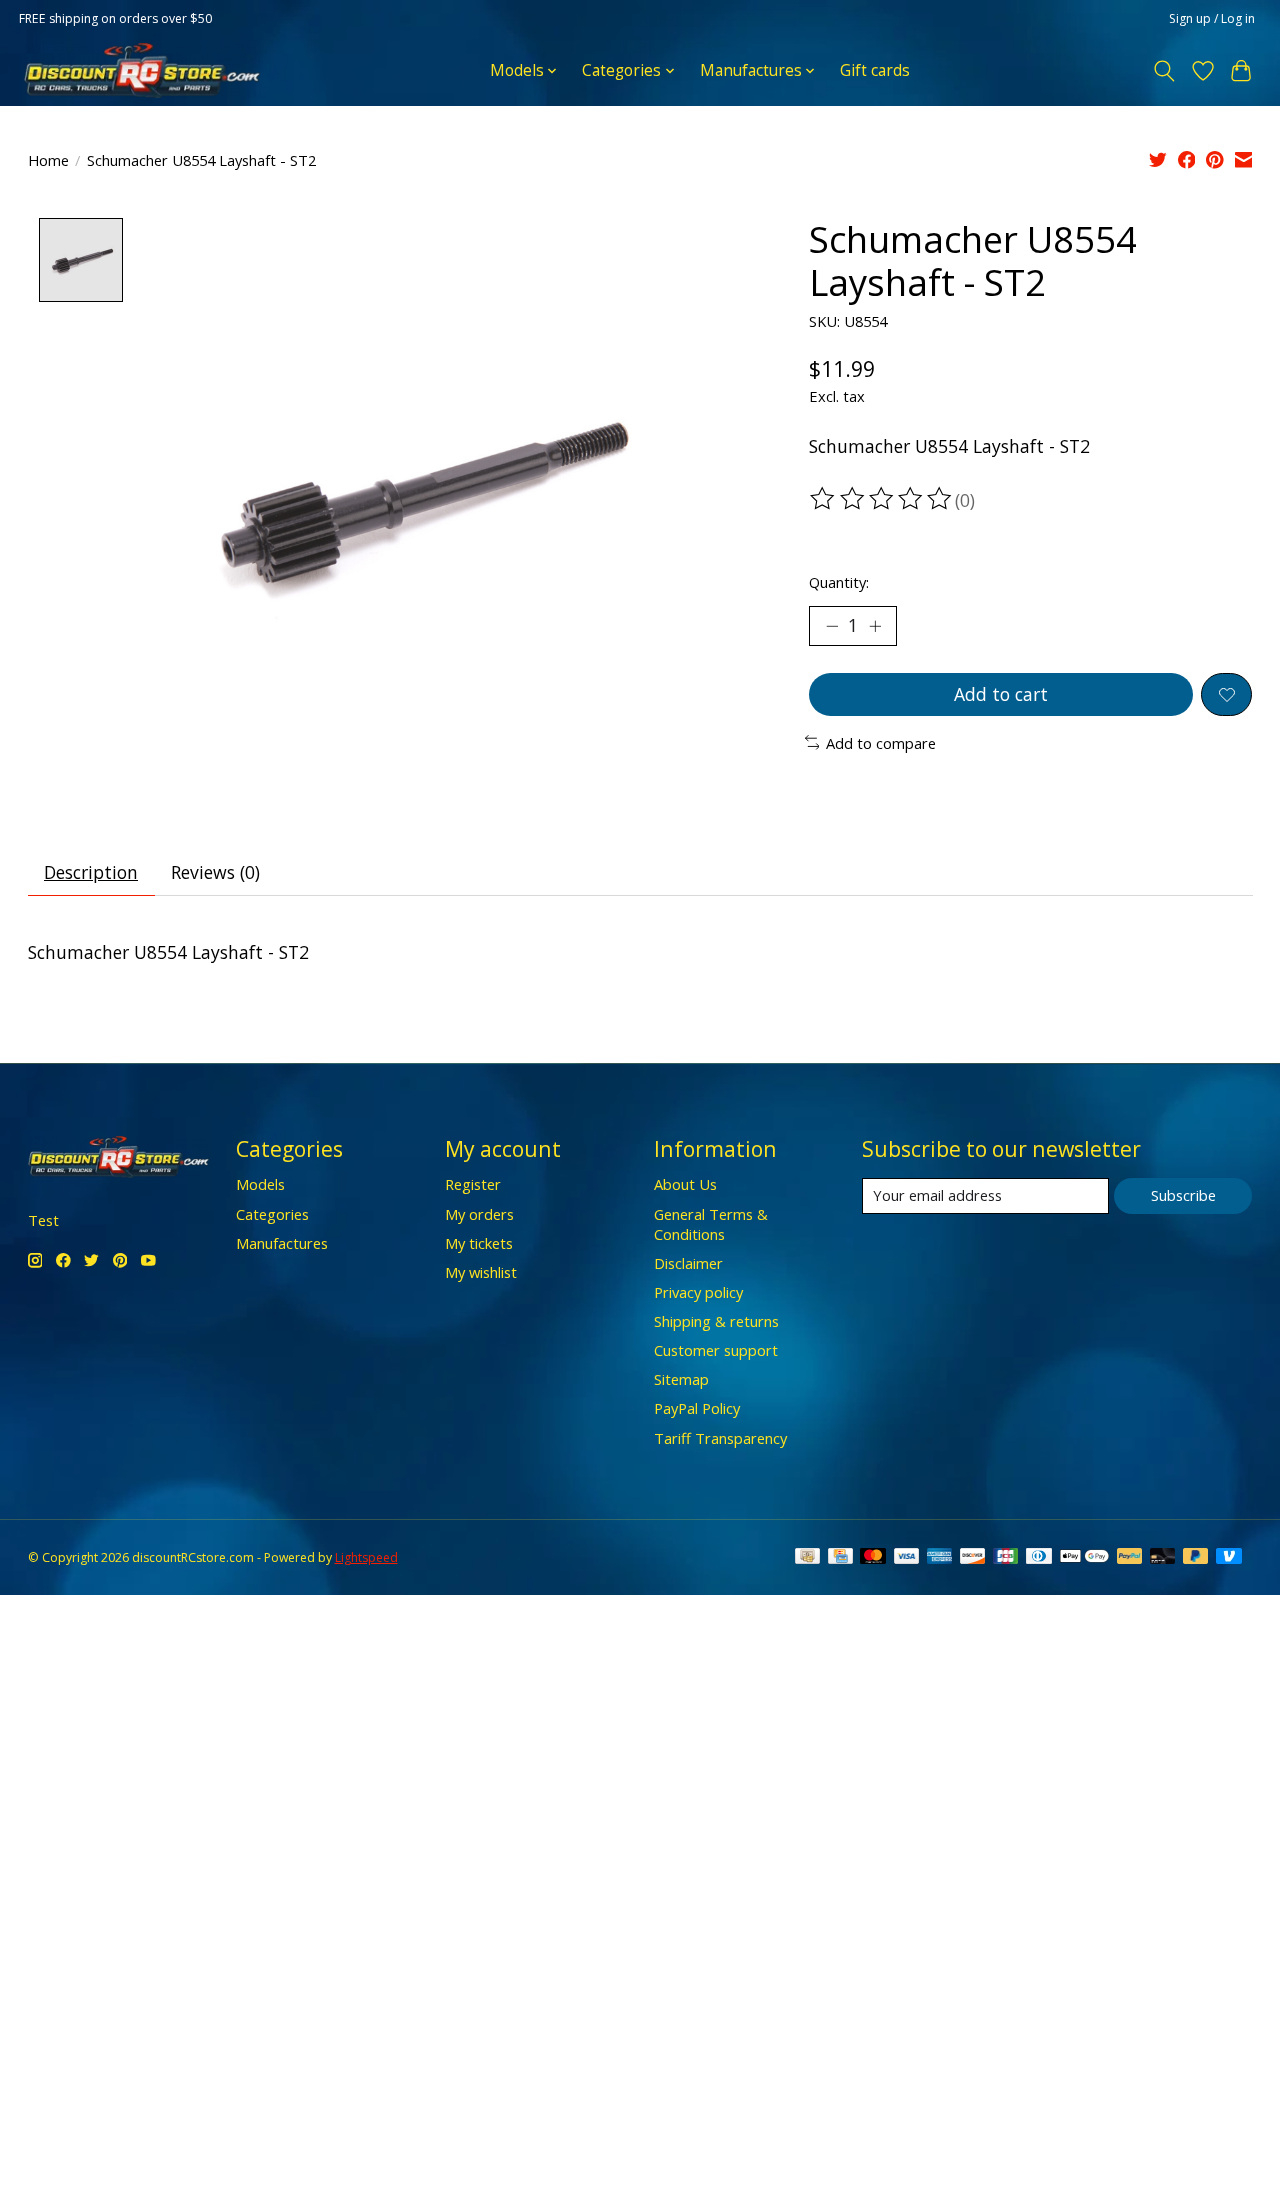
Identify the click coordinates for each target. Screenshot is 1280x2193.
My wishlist (481, 1272)
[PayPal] (1130, 1558)
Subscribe (1183, 1195)
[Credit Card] (840, 1558)
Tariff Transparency (720, 1438)
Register (473, 1184)
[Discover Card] (973, 1558)
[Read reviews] (882, 499)
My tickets (479, 1243)
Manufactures (282, 1243)
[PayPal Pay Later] (1196, 1558)
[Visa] (907, 1558)
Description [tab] (91, 872)
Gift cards (875, 70)
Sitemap (681, 1379)
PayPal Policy (697, 1408)
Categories (272, 1214)
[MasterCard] (873, 1558)
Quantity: (839, 582)
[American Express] (940, 1558)
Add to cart (1001, 694)
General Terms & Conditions (711, 1224)
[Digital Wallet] (1084, 1558)
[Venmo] (1229, 1558)
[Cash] (807, 1558)
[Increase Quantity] (875, 626)
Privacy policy (698, 1292)
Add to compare (881, 743)
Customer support (716, 1350)
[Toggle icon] (1163, 71)
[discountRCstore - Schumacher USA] (142, 70)
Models (260, 1184)
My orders (479, 1214)
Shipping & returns (716, 1321)
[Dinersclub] (1039, 1558)
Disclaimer (688, 1263)
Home (48, 160)
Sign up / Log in (1212, 18)
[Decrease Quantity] (832, 626)
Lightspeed (366, 1557)
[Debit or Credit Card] (1163, 1558)
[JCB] (1006, 1558)
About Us (685, 1184)
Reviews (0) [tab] (215, 872)
